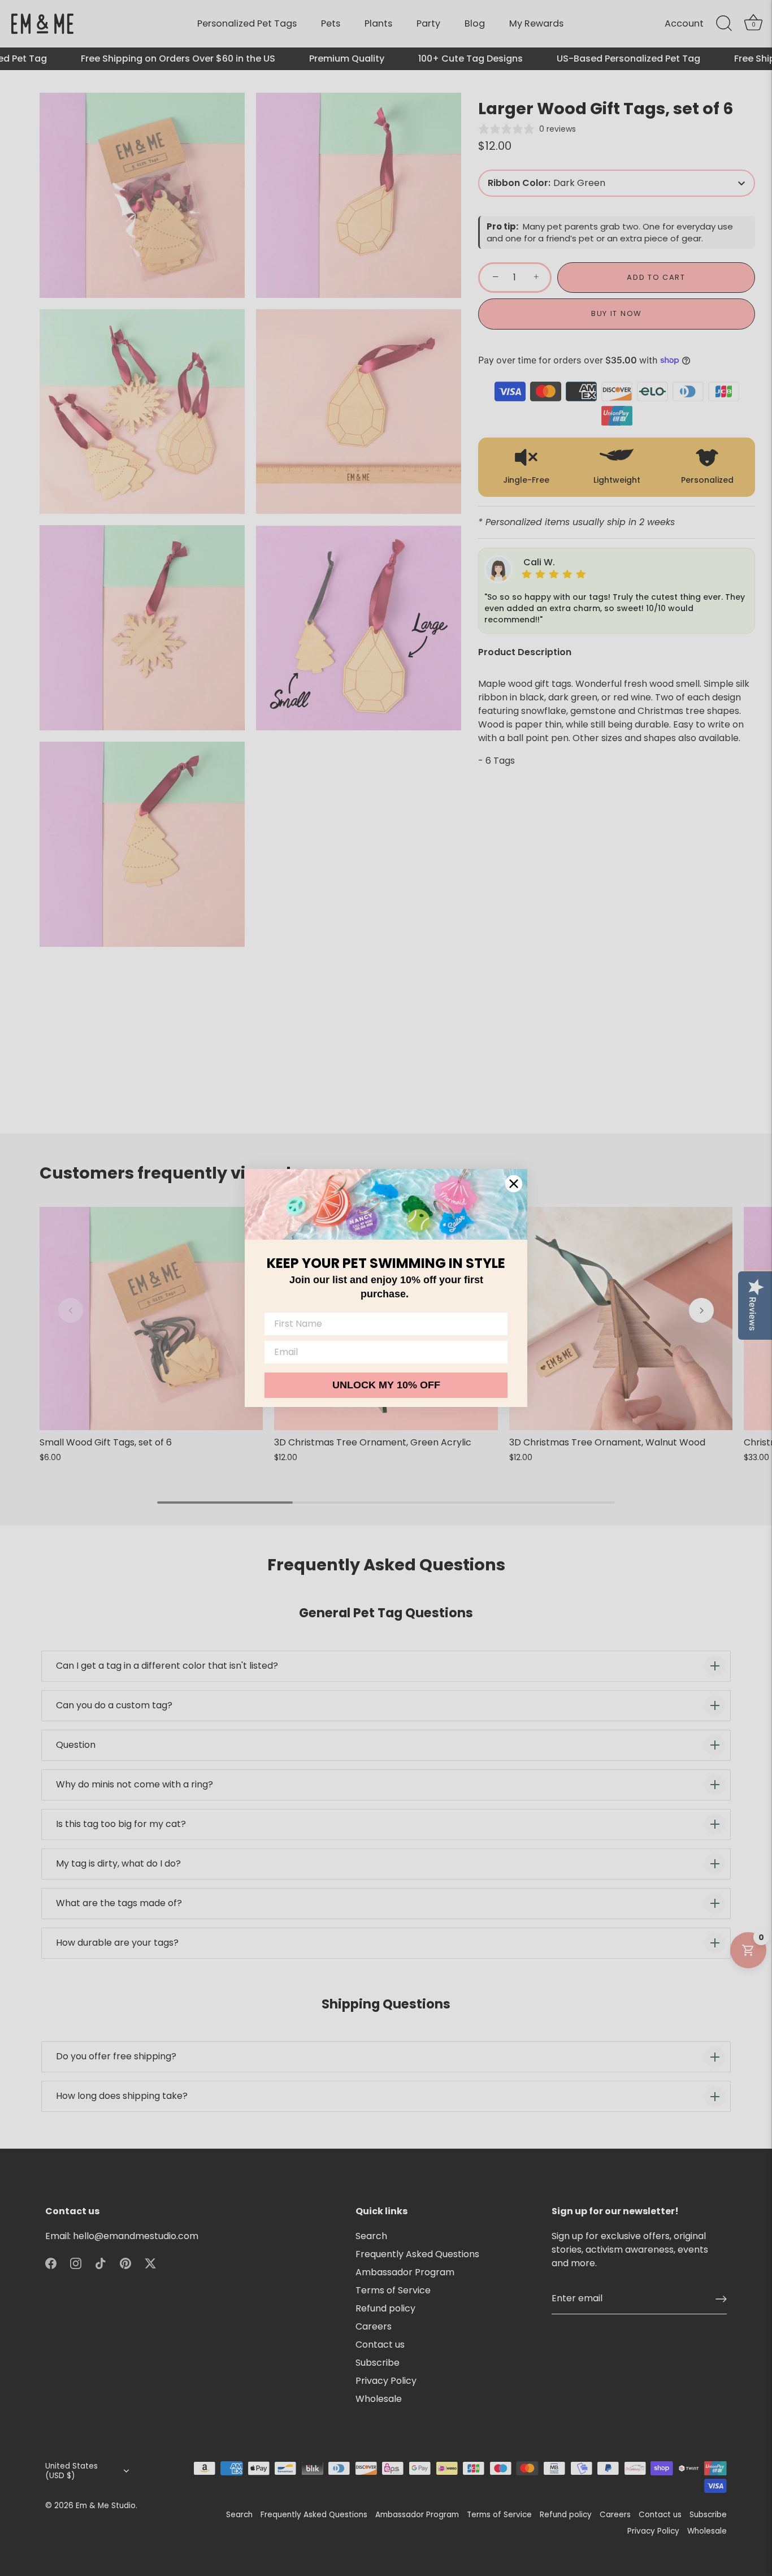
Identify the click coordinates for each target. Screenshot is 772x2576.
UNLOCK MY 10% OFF (386, 1385)
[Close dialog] (514, 1184)
